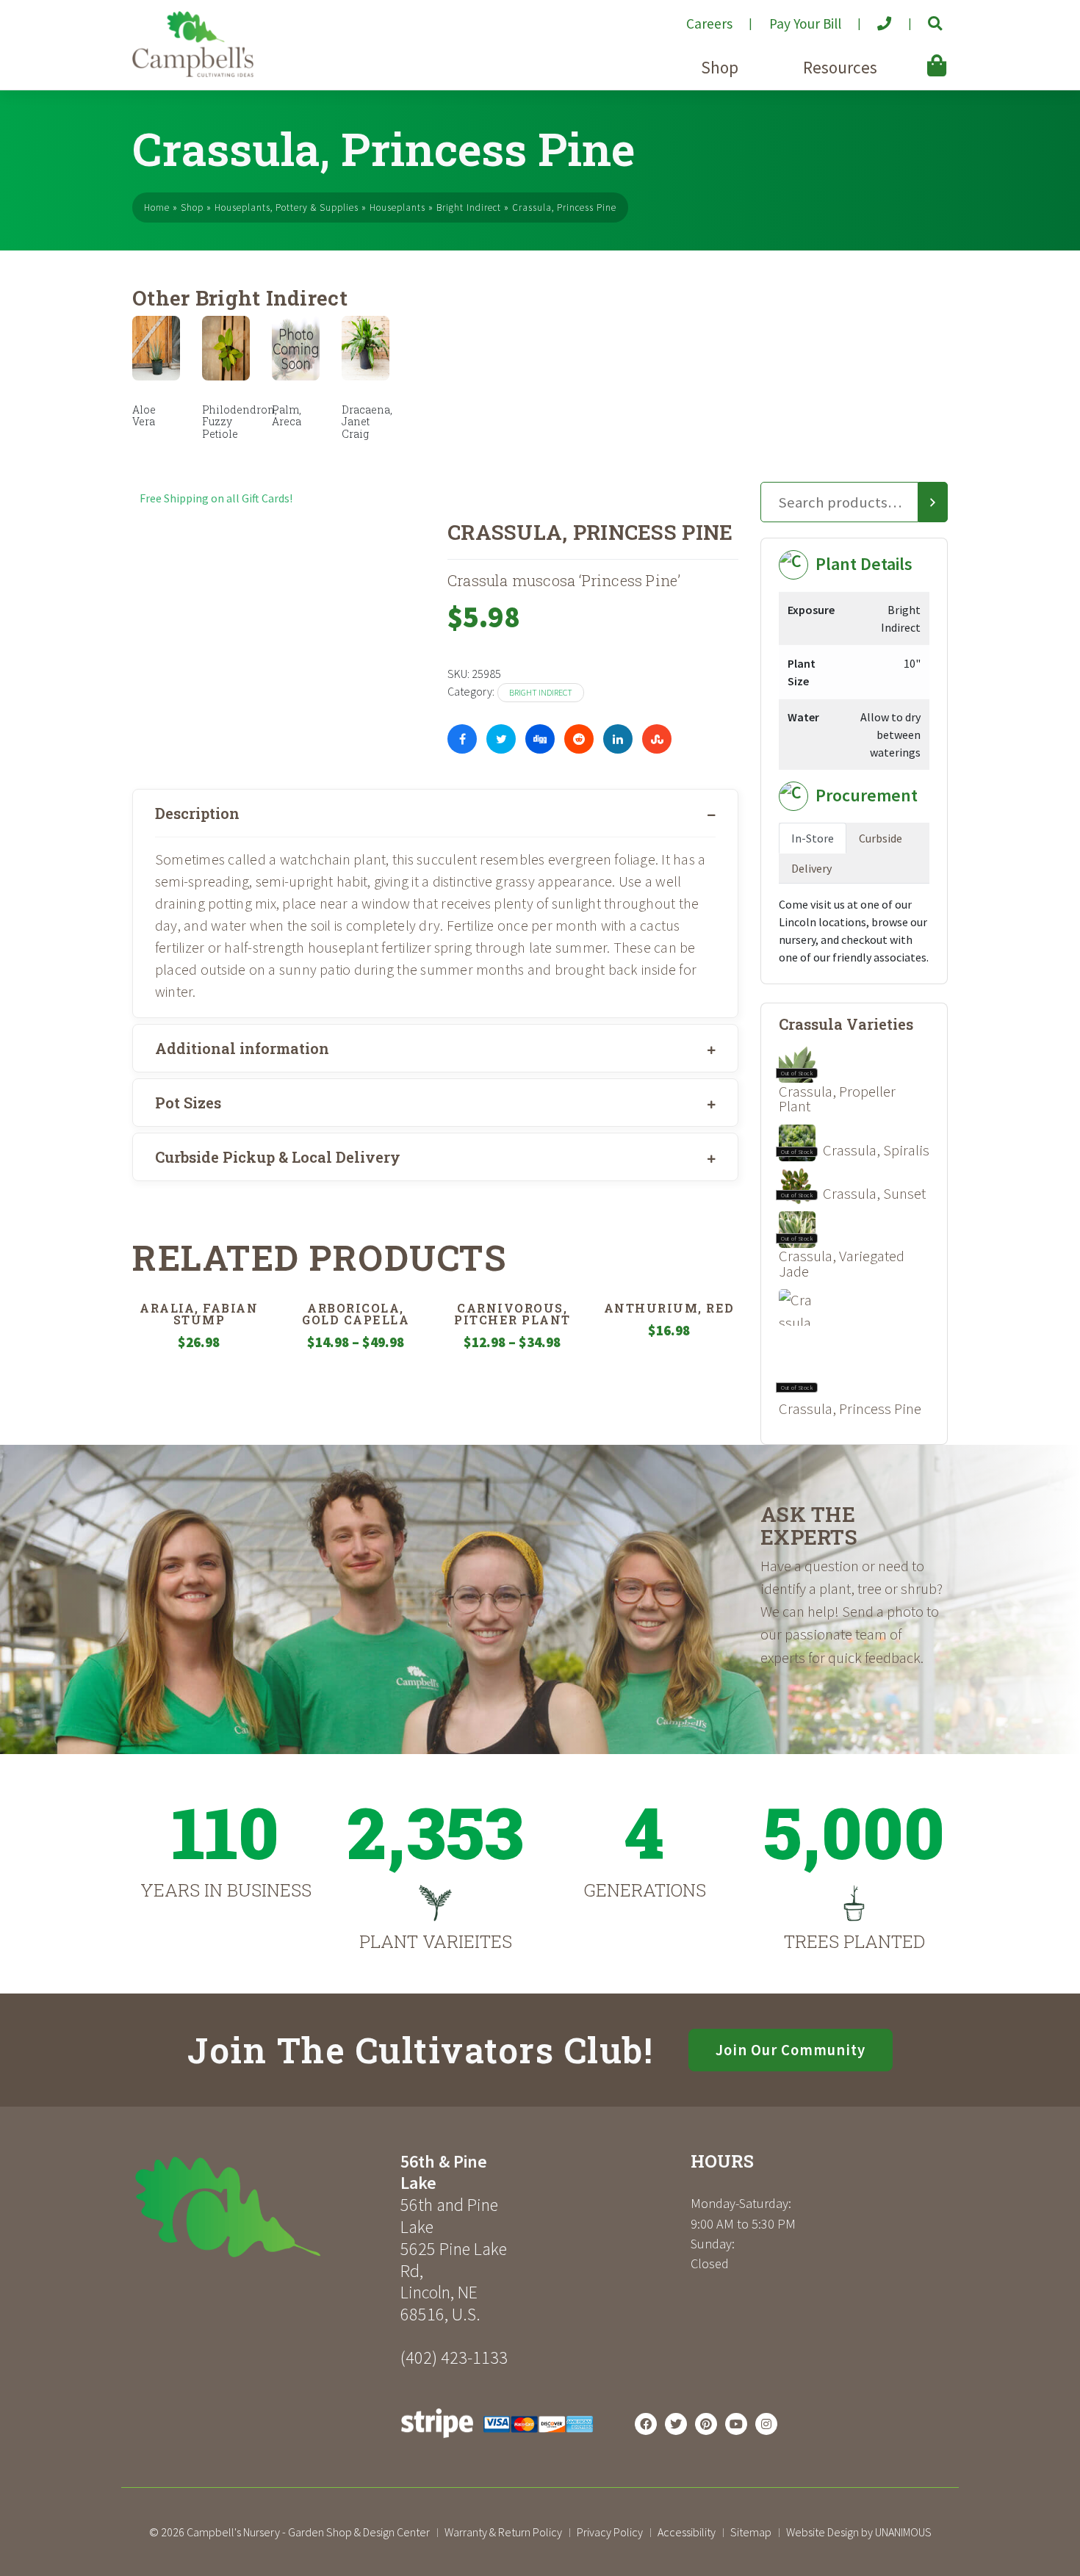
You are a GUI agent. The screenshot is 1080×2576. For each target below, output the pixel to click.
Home (157, 208)
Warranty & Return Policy (503, 2532)
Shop (720, 67)
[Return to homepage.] (261, 2207)
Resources (840, 67)
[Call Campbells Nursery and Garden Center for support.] (872, 18)
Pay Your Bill (805, 24)
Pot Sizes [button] (188, 1103)
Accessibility (687, 2532)
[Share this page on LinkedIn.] (618, 739)
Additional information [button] (242, 1048)
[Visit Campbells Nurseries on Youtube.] (736, 2424)
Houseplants (397, 208)
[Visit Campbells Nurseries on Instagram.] (766, 2424)
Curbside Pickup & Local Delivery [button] (278, 1157)
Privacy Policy (610, 2532)
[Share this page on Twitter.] (501, 739)
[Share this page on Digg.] (540, 739)
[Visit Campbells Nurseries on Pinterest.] (706, 2424)
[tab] (435, 813)
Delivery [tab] (811, 868)
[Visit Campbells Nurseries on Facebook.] (646, 2424)
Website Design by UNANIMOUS (859, 2532)
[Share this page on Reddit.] (579, 739)
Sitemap (751, 2532)
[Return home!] (193, 73)
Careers (709, 24)
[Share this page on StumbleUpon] (657, 739)
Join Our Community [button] (791, 2050)
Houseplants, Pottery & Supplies (287, 208)
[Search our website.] (922, 18)
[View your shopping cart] (915, 55)
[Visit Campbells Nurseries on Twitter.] (676, 2424)
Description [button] (197, 813)
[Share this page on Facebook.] (462, 739)
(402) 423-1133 (454, 2357)
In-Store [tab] (813, 838)
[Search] (933, 502)
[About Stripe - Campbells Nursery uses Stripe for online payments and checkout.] (497, 2442)
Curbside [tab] (881, 838)
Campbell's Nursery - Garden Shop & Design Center (308, 2532)
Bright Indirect (469, 208)
